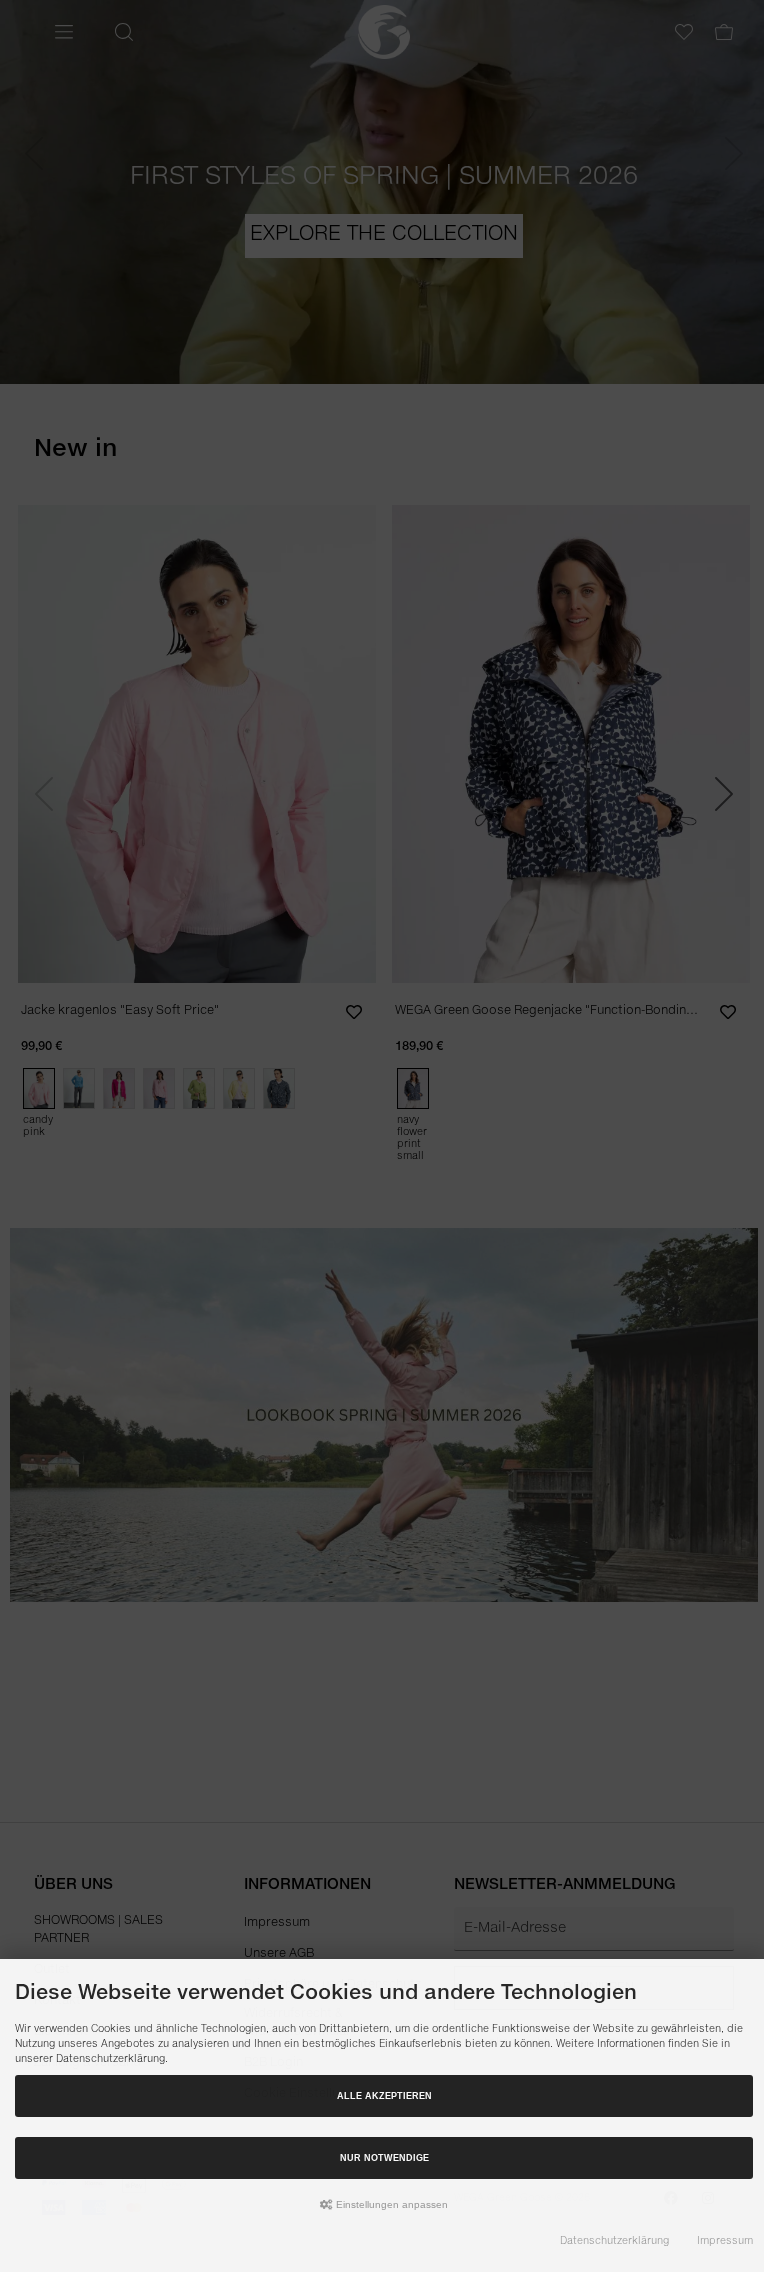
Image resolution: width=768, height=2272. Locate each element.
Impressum (725, 2241)
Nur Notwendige (384, 2158)
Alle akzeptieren (384, 2096)
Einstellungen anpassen (390, 2204)
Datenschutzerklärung (614, 2241)
